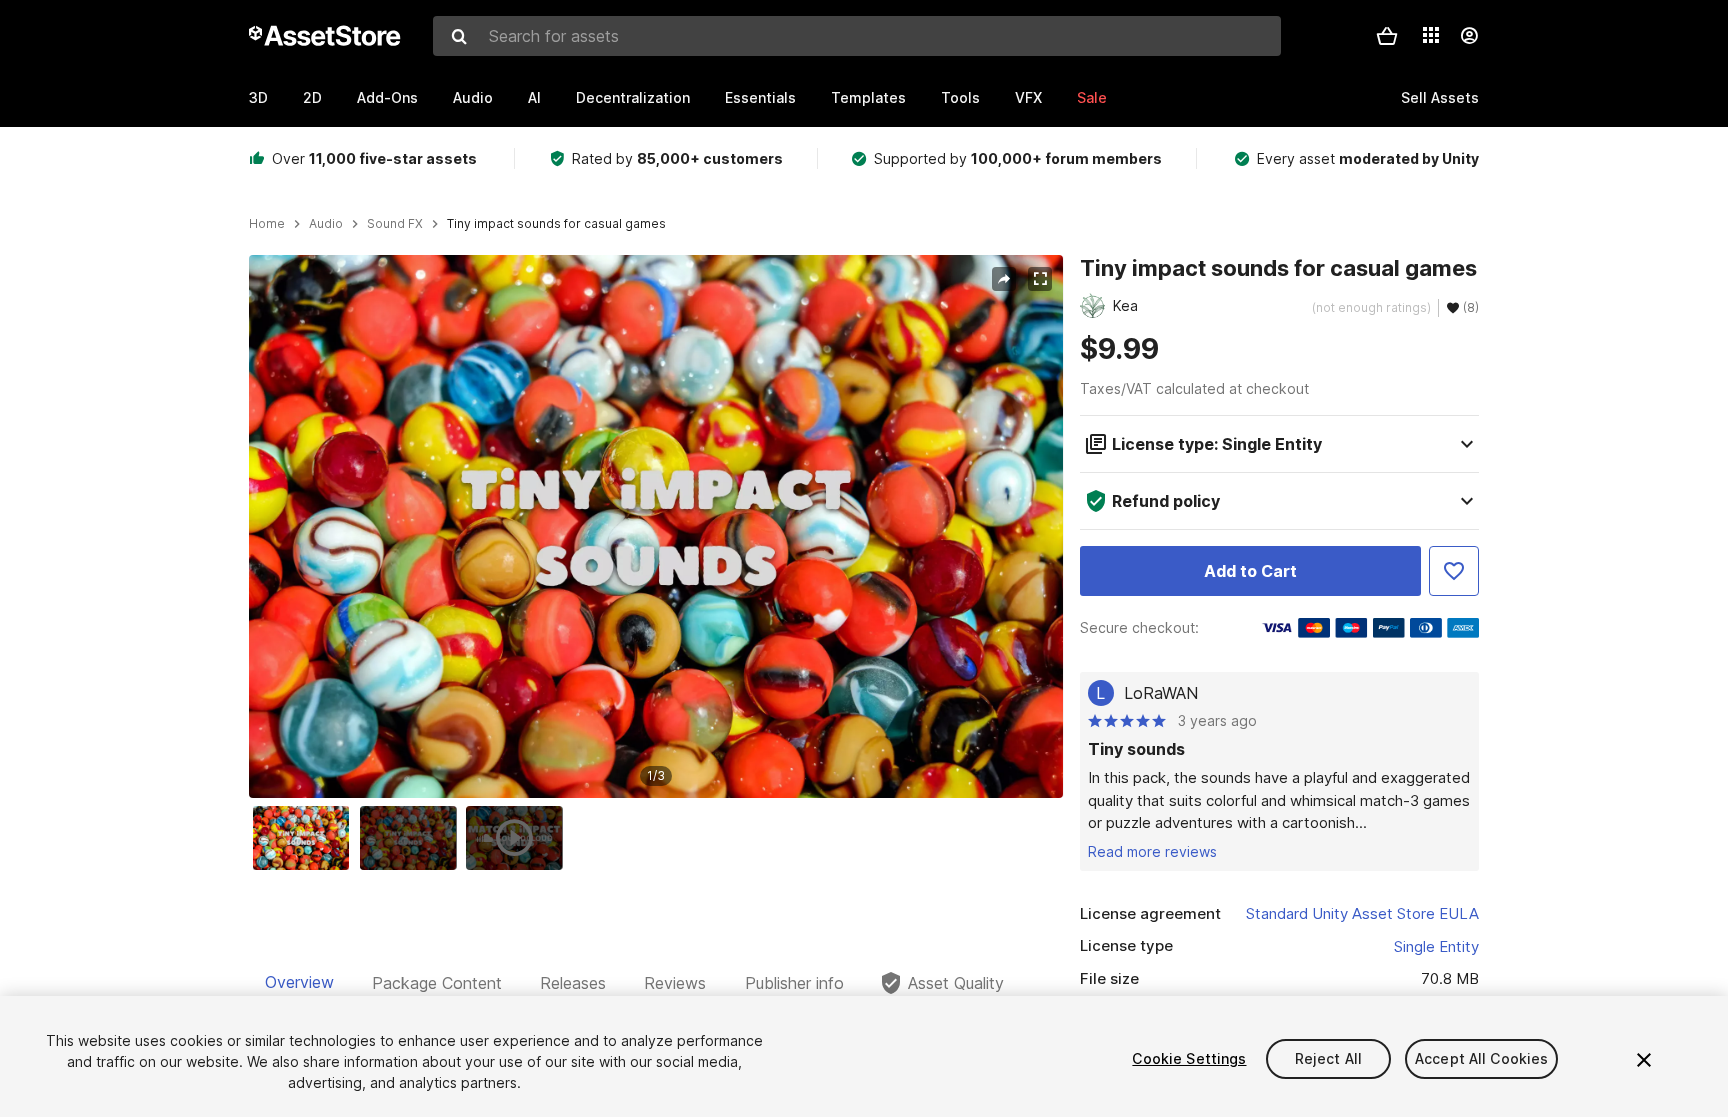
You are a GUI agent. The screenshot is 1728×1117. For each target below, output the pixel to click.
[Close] (1644, 1060)
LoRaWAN (1161, 693)
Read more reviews (1152, 851)
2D (312, 97)
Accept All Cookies (1482, 1058)
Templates (868, 97)
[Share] (1004, 279)
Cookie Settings (1189, 1058)
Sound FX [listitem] (395, 224)
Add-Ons (387, 97)
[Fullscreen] (1040, 279)
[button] (1387, 36)
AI (534, 97)
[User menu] (1469, 36)
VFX (1028, 97)
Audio (473, 97)
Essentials (760, 97)
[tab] (299, 983)
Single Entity (1436, 946)
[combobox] (857, 36)
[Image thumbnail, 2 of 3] (413, 838)
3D (258, 97)
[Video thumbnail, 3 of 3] (519, 838)
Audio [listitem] (326, 224)
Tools (960, 97)
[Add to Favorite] (1454, 571)
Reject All (1328, 1058)
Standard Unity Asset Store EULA (1362, 913)
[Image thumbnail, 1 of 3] (306, 838)
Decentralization (633, 97)
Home (267, 224)
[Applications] (1431, 35)
